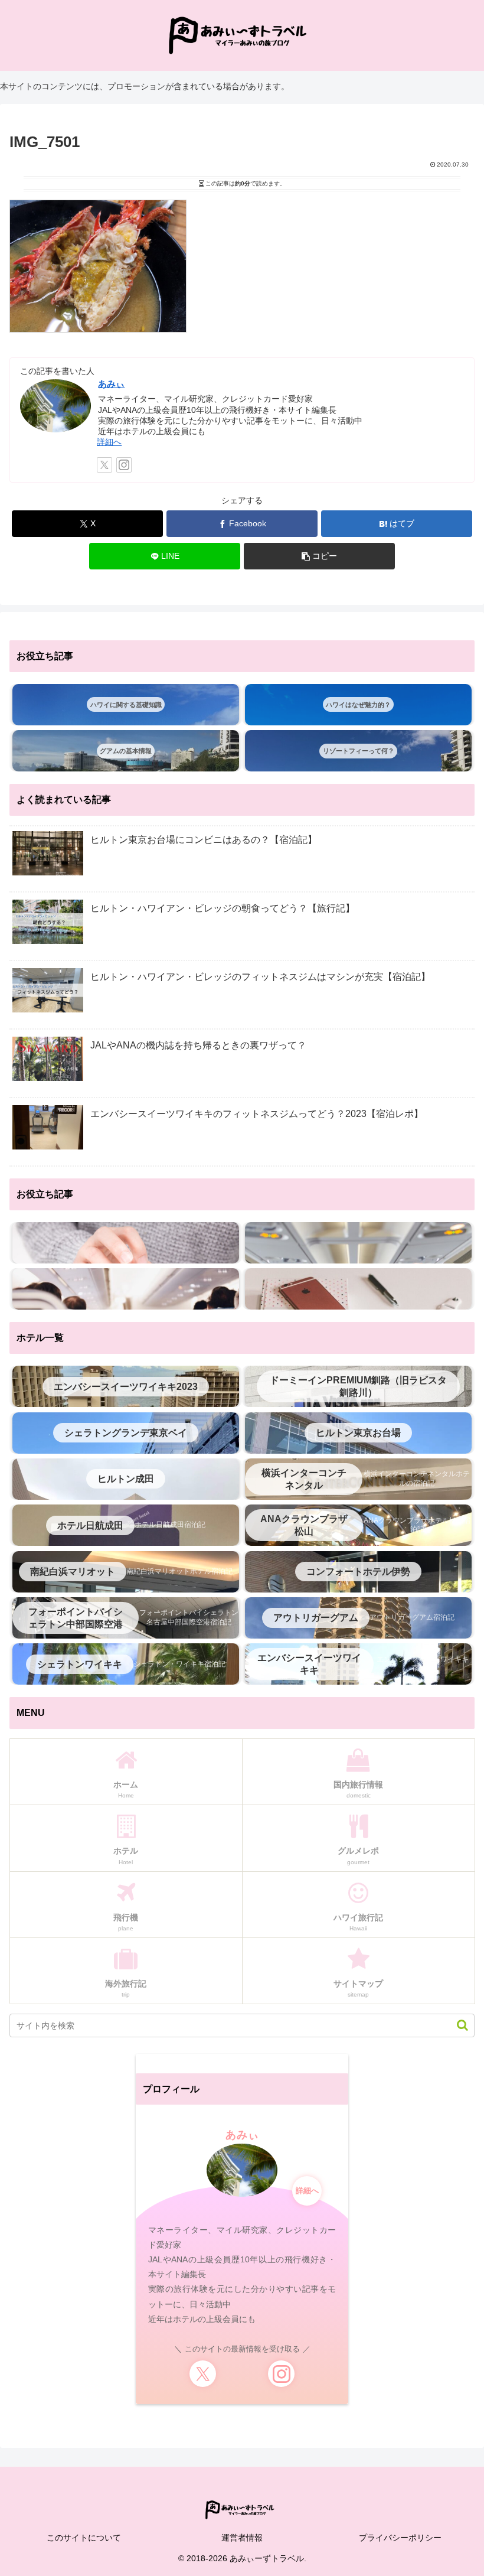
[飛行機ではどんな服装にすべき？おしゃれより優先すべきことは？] (358, 1243)
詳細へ (109, 442)
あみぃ (111, 384)
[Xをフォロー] (104, 465)
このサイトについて (84, 2538)
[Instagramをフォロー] (124, 465)
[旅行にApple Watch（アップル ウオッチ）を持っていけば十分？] (358, 1289)
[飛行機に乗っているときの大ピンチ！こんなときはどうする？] (126, 1289)
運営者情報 (242, 2538)
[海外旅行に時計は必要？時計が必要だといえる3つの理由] (126, 1243)
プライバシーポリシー (400, 2538)
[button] (319, 556)
